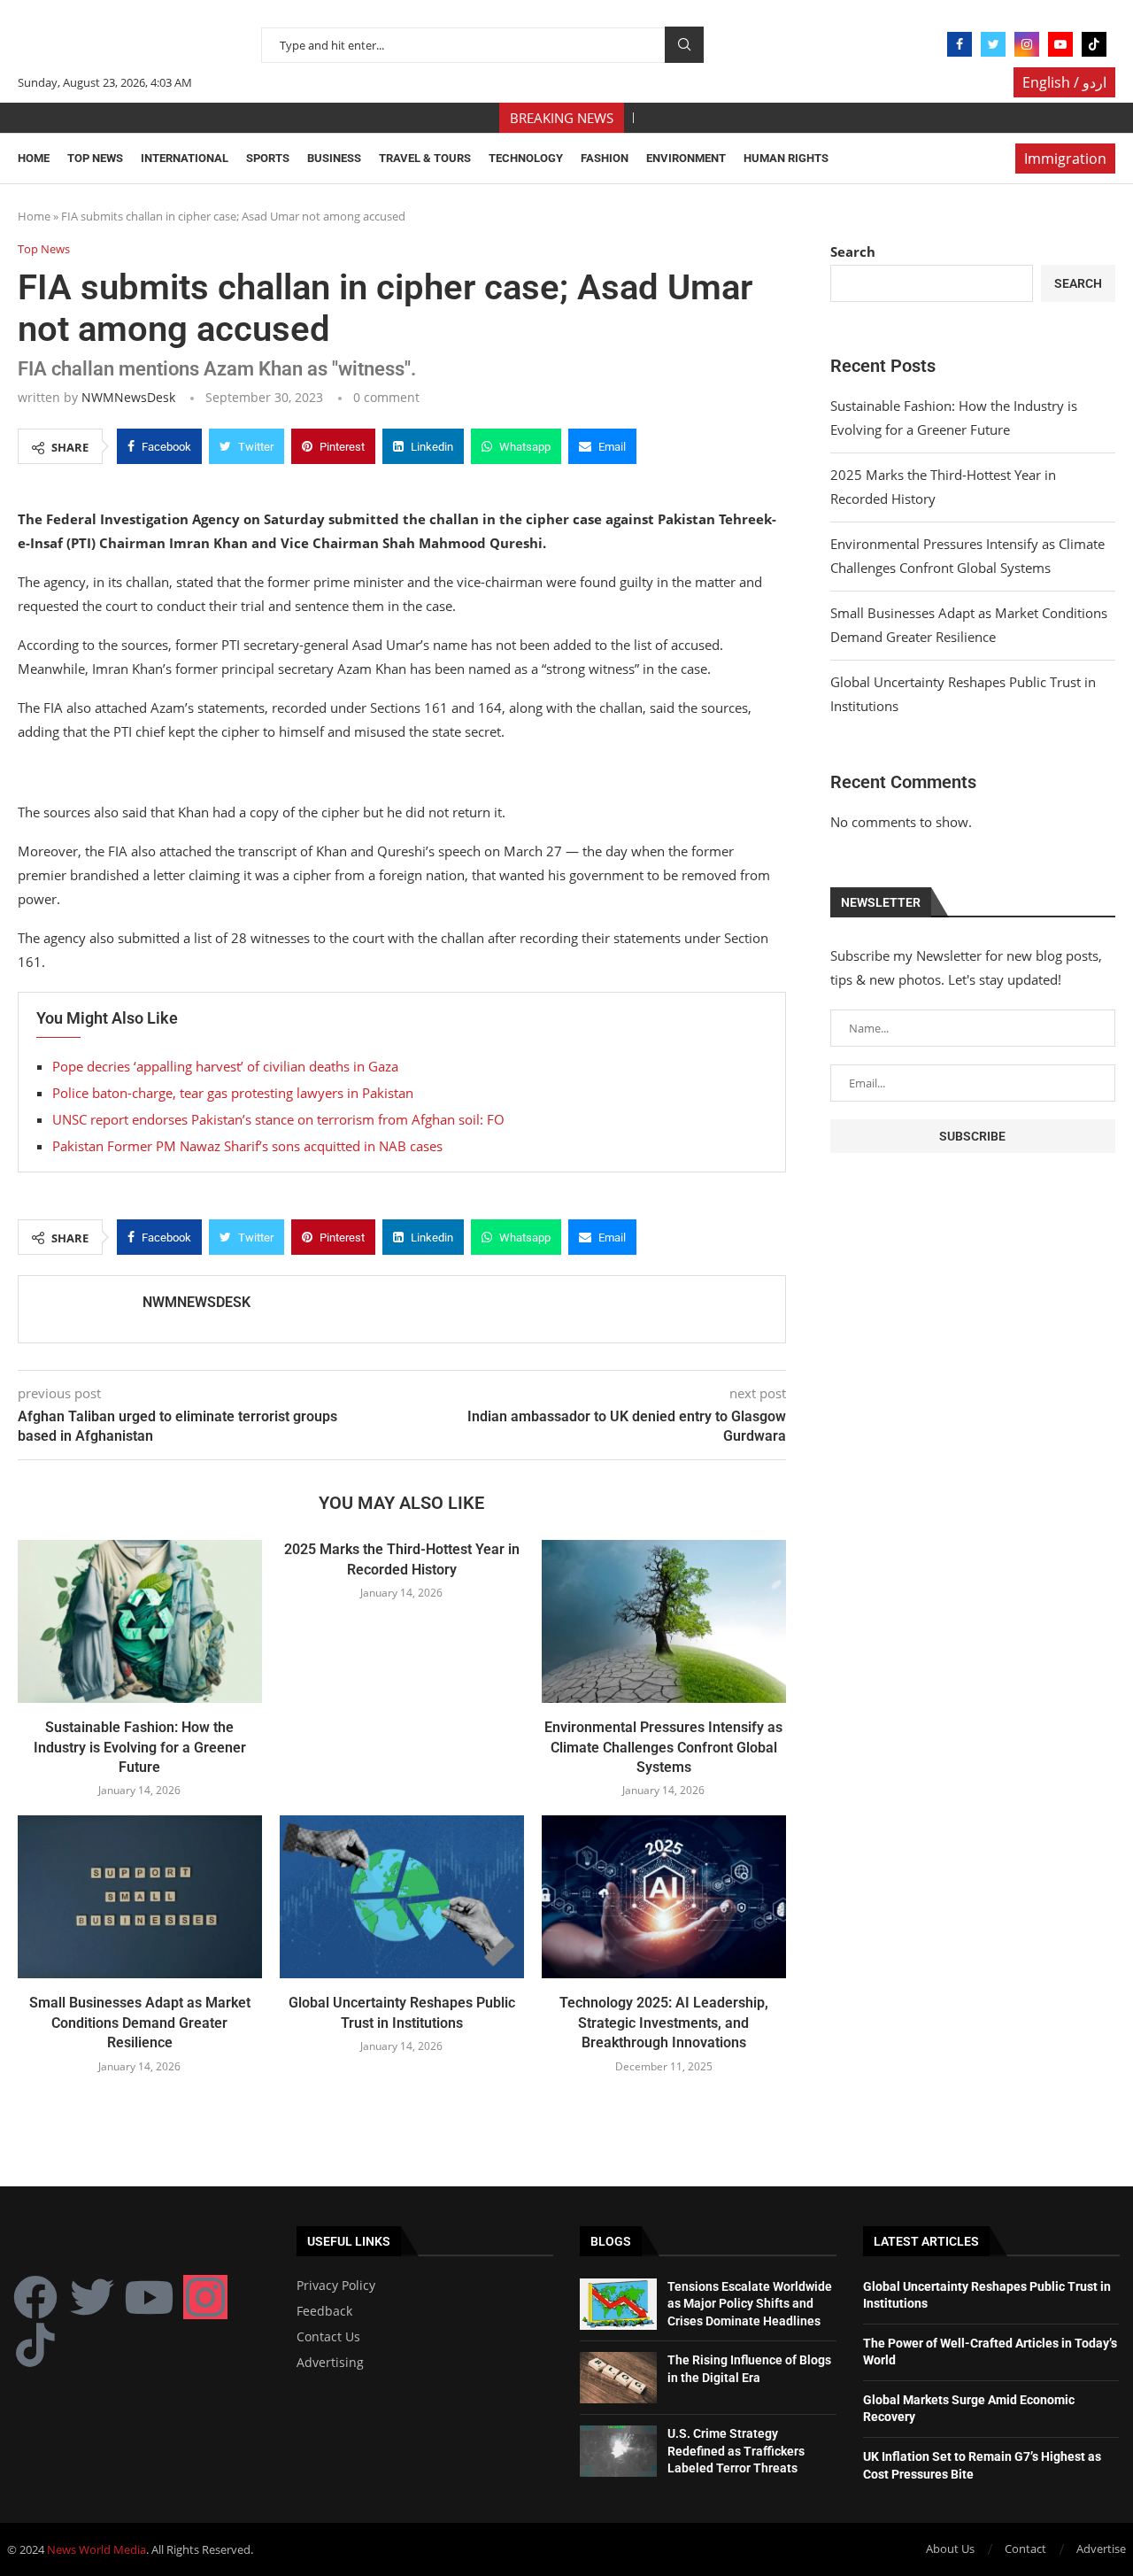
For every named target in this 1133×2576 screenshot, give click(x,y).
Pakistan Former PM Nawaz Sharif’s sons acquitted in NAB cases (247, 1146)
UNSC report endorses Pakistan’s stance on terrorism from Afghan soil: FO (278, 1119)
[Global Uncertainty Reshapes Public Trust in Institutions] (402, 1897)
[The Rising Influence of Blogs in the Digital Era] (618, 2378)
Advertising (330, 2363)
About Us (950, 2549)
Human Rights (786, 158)
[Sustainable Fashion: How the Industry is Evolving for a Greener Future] (140, 1621)
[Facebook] (960, 44)
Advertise (1101, 2549)
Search (684, 45)
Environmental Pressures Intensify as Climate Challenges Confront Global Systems (663, 1747)
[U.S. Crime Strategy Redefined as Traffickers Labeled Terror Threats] (618, 2451)
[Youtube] (1060, 44)
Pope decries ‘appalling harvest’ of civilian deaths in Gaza (225, 1066)
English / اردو (1064, 82)
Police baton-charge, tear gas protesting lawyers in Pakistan (233, 1093)
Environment (686, 158)
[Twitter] (993, 44)
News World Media (96, 2549)
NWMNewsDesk (128, 397)
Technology (526, 158)
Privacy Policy (336, 2286)
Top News (95, 158)
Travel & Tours (425, 158)
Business (334, 158)
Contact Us (328, 2337)
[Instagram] (1027, 44)
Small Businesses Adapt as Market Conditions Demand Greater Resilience (140, 2023)
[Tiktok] (1094, 44)
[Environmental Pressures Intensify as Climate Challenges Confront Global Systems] (664, 1621)
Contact (1025, 2549)
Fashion (605, 158)
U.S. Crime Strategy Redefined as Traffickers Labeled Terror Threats (736, 2451)
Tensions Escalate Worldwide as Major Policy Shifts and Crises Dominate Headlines (750, 2304)
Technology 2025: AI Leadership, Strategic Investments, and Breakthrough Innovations (664, 2023)
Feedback (324, 2311)
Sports (268, 158)
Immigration (1065, 159)
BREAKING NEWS (562, 118)
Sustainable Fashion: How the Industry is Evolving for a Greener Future (140, 1747)
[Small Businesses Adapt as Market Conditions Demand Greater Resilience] (140, 1897)
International (185, 158)
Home (34, 158)
